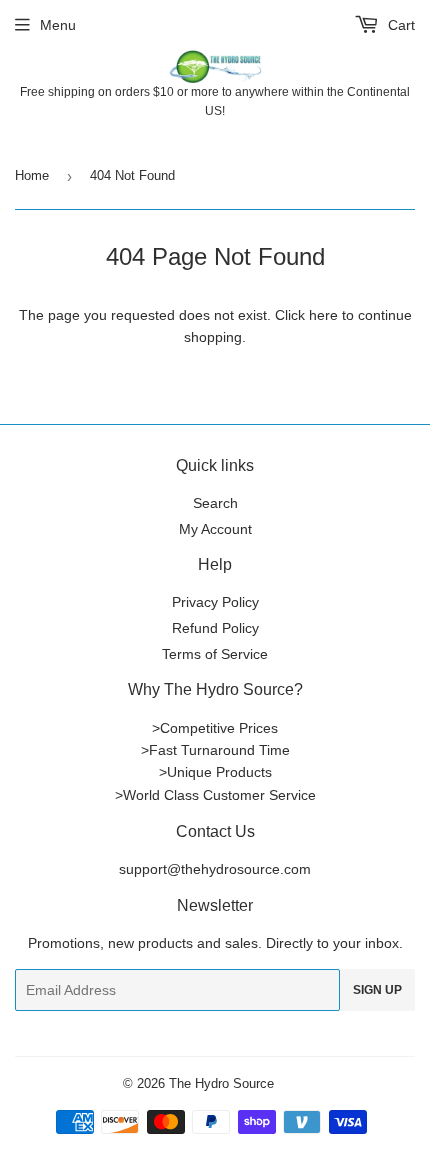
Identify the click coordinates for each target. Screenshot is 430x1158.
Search (215, 503)
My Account (215, 529)
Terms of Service (215, 654)
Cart (399, 25)
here (323, 315)
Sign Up (377, 990)
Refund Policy (215, 628)
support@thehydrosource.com (215, 869)
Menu (58, 25)
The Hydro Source (221, 1083)
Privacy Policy (215, 602)
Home (32, 175)
